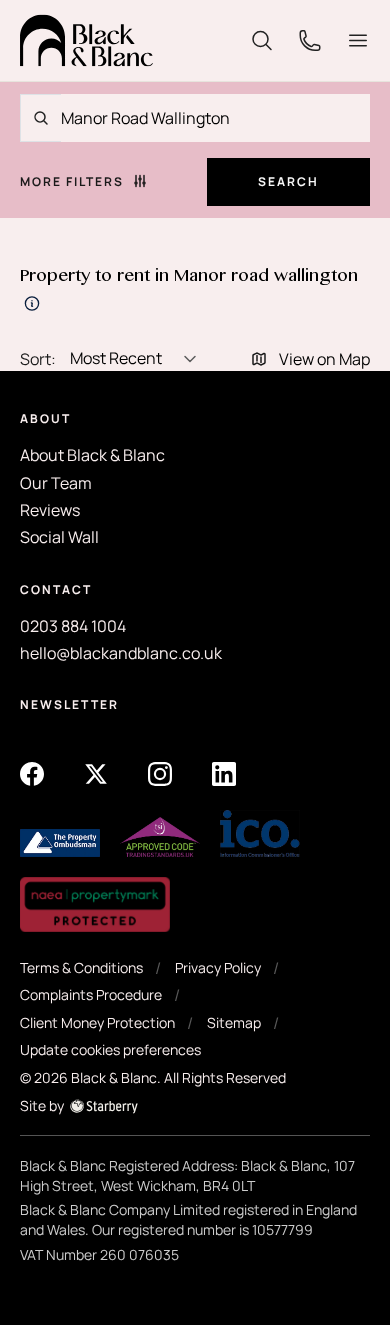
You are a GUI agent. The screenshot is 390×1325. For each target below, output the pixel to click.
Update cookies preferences (110, 1049)
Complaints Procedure (91, 994)
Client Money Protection (97, 1022)
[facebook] (32, 773)
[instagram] (160, 773)
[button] (358, 40)
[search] (262, 39)
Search (288, 181)
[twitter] (96, 773)
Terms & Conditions (81, 967)
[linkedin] (224, 773)
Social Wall (59, 537)
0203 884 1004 (73, 626)
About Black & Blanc (92, 455)
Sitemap (234, 1022)
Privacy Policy (218, 967)
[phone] (310, 39)
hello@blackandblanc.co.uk (121, 653)
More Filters (72, 182)
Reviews (50, 510)
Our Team (56, 483)
